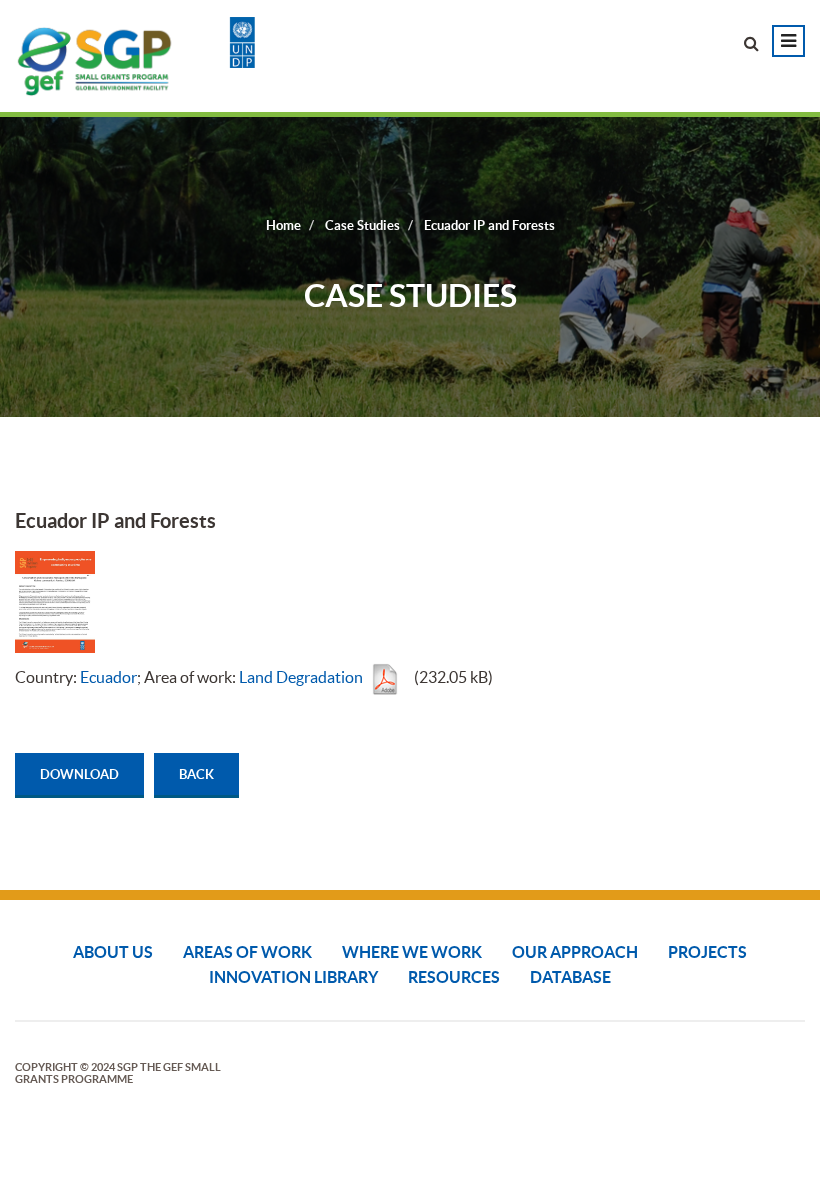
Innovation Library (293, 977)
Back (196, 774)
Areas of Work (247, 952)
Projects (707, 952)
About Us (113, 952)
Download (79, 774)
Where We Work (412, 952)
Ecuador (108, 677)
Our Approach (575, 952)
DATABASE (570, 977)
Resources (454, 977)
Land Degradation (301, 677)
